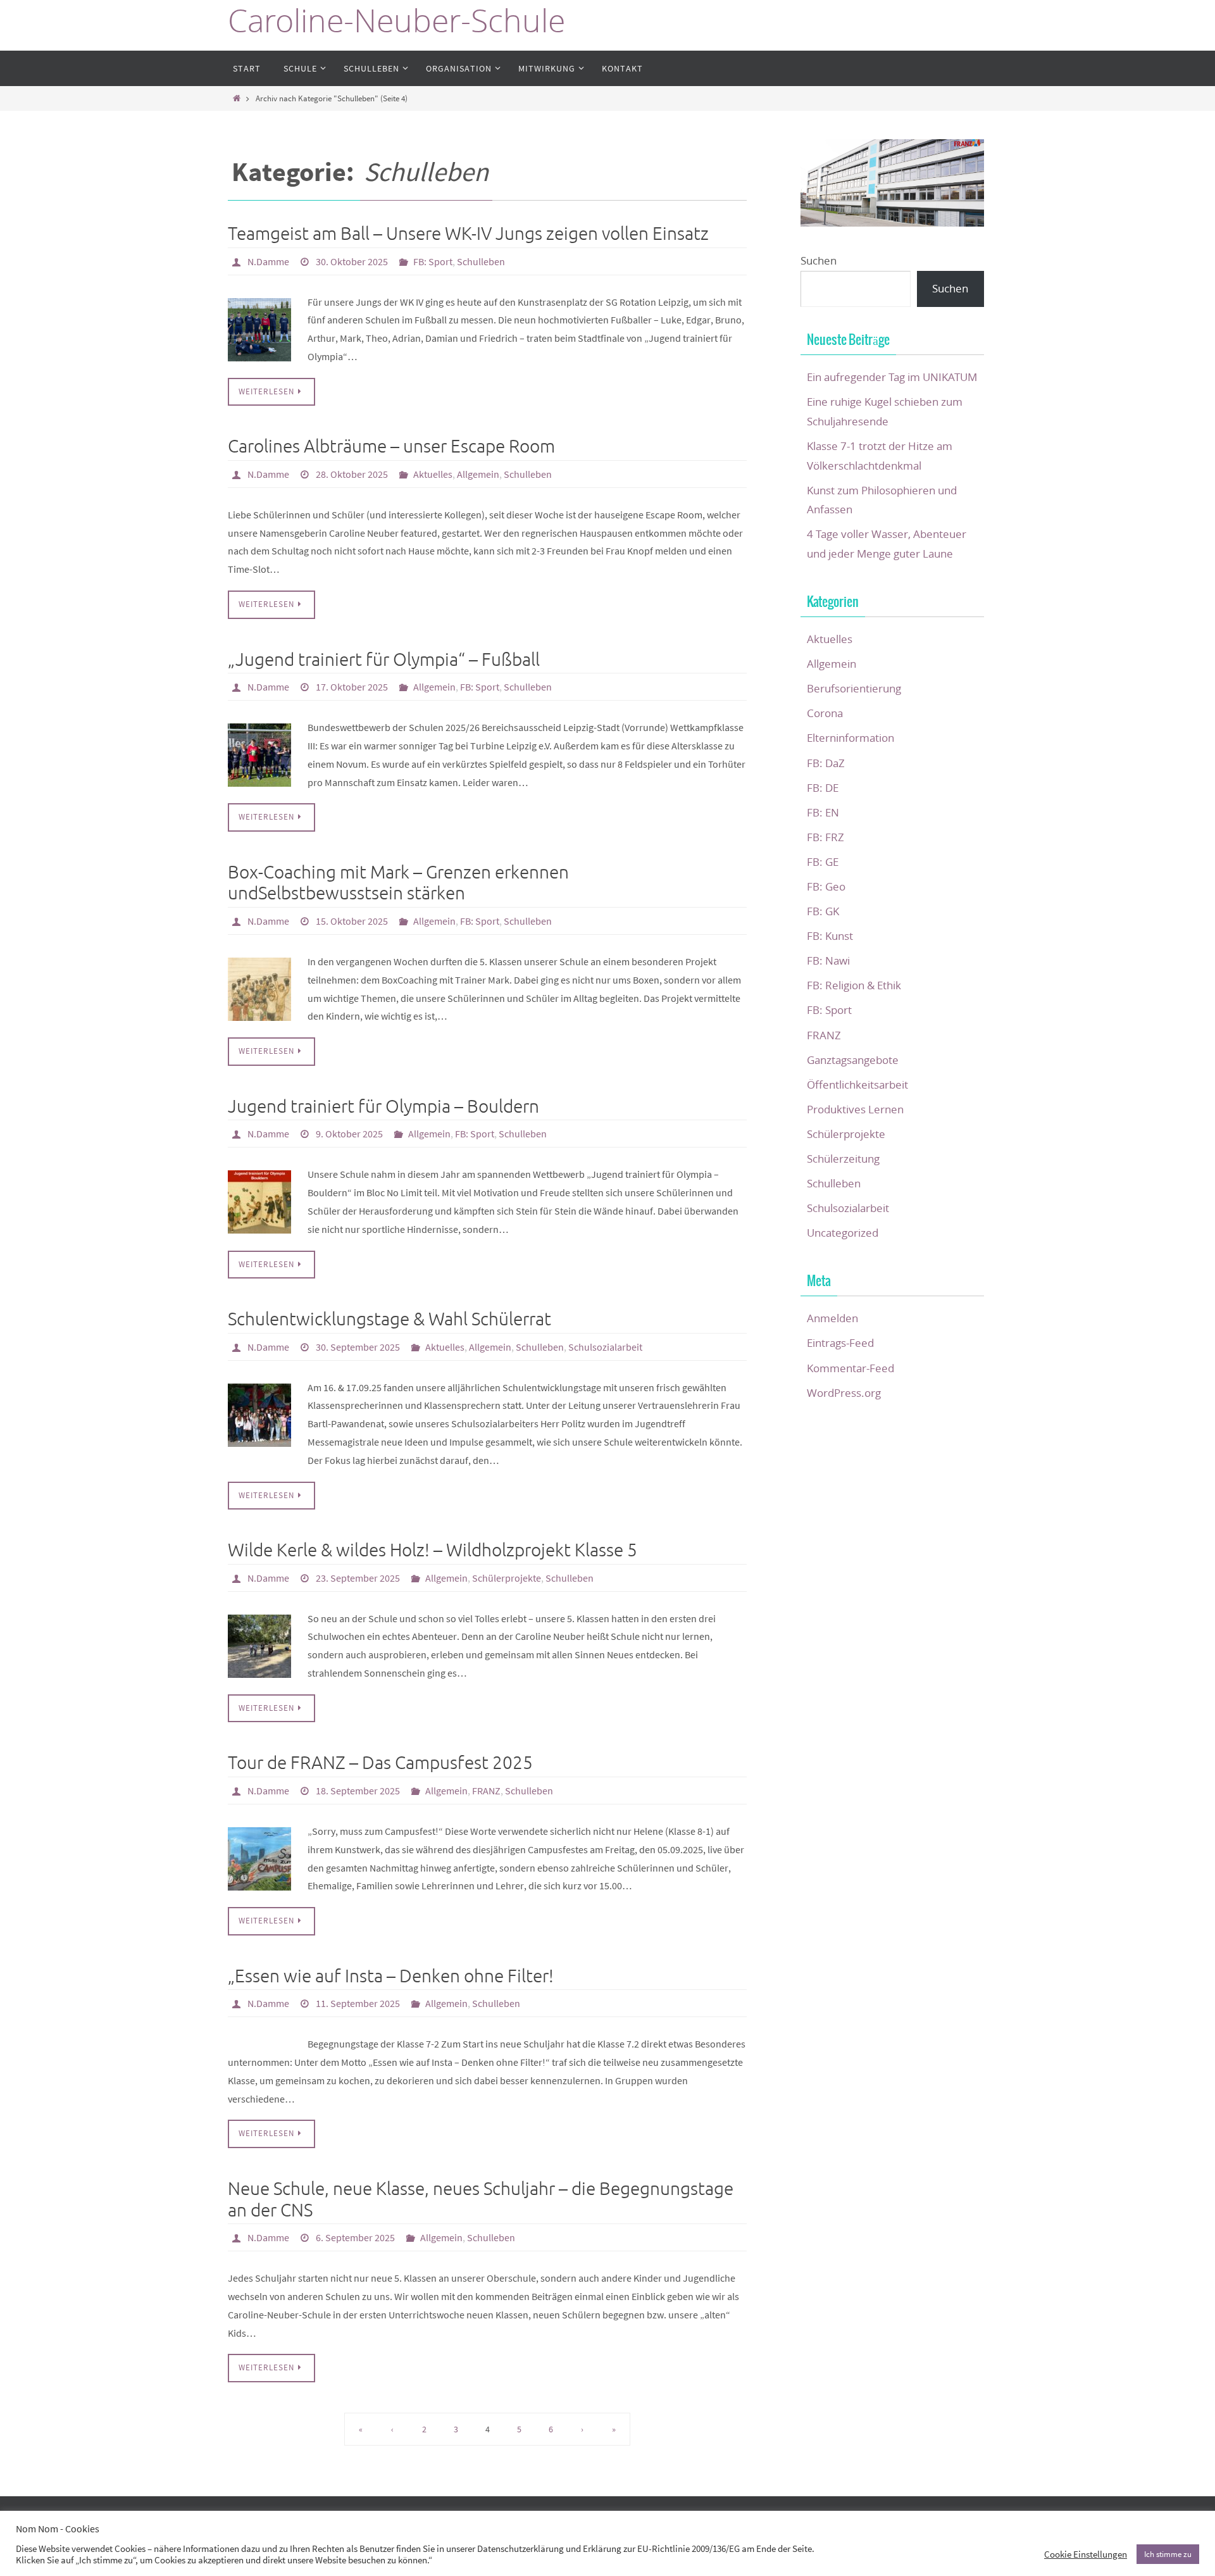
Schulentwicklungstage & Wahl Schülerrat (389, 1319)
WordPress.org (844, 1393)
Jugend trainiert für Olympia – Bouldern (383, 1107)
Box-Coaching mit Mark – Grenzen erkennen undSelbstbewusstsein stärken (398, 883)
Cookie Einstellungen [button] (1086, 2554)
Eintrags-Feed (840, 1343)
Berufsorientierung (854, 688)
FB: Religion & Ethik (854, 985)
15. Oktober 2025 (352, 921)
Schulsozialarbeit (605, 1347)
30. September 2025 (358, 1347)
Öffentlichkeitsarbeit (857, 1085)
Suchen (819, 260)
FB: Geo (826, 886)
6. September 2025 (355, 2237)
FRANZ (486, 1791)
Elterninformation (850, 738)
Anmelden (832, 1318)
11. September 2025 (358, 2003)
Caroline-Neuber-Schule (396, 21)
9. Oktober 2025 (349, 1134)
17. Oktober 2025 (352, 687)
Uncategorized (843, 1233)
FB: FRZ (826, 837)
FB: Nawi (828, 960)
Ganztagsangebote (853, 1060)
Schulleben (481, 261)
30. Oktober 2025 (352, 261)
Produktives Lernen (855, 1109)
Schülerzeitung (843, 1159)
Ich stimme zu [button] (1168, 2554)
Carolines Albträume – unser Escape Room (391, 447)
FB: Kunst (830, 936)
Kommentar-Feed (850, 1368)
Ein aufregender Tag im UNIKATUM (892, 377)
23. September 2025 (358, 1578)
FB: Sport (433, 261)
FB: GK (823, 911)
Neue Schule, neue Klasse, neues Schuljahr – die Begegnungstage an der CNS (481, 2200)
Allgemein (478, 474)
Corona (825, 713)
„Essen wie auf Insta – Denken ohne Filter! (391, 1976)
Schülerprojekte (507, 1578)
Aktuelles (433, 474)
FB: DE (823, 788)
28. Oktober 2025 (352, 474)
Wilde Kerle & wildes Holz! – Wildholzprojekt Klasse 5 (433, 1550)
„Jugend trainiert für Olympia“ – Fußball (384, 660)
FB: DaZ (826, 763)
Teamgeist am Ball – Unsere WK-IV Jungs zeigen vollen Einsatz (468, 234)
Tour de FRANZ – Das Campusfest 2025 (380, 1763)
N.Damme (268, 261)
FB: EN (823, 812)
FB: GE (823, 862)
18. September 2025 (358, 1791)
